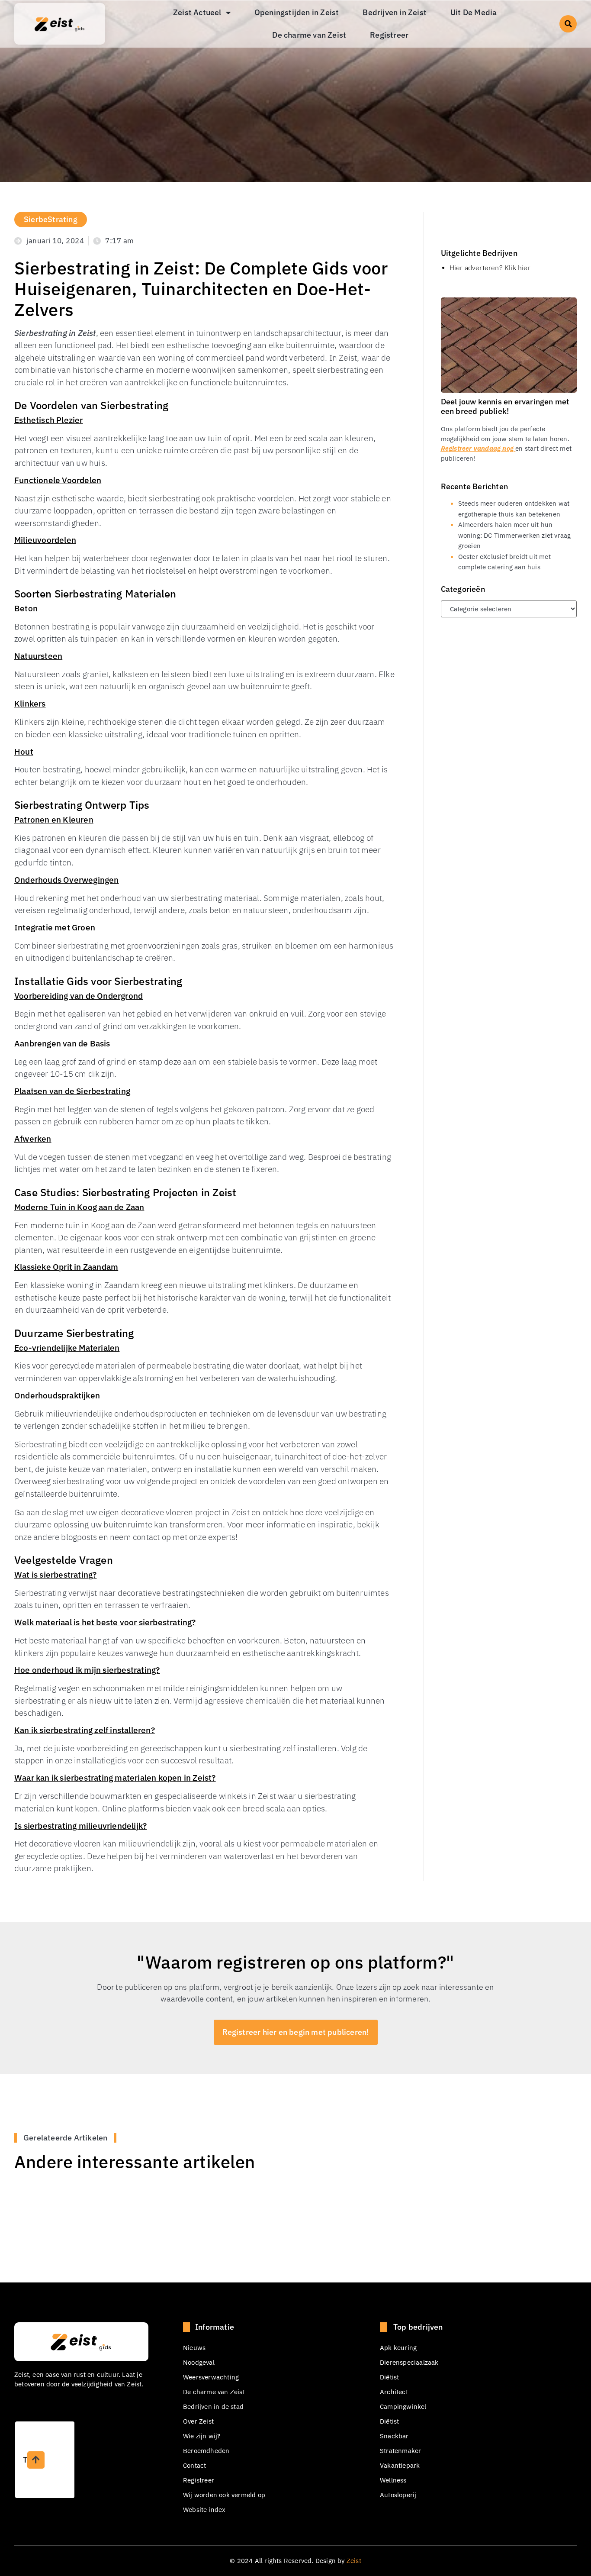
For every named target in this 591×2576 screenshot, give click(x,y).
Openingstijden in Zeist (297, 12)
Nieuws (194, 2348)
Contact (194, 2465)
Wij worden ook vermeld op (224, 2495)
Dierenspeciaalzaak (409, 2362)
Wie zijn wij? (202, 2436)
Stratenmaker (400, 2451)
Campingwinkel (403, 2407)
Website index (204, 2510)
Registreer (389, 35)
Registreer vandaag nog (478, 448)
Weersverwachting (211, 2377)
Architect (394, 2392)
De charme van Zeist (309, 35)
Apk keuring (398, 2348)
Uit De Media (474, 12)
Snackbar (394, 2436)
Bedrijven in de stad (213, 2407)
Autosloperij (398, 2495)
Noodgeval (199, 2362)
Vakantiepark (400, 2465)
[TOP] (36, 2460)
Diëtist (389, 2377)
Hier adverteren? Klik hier (490, 268)
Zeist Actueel (197, 12)
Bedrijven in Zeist (395, 12)
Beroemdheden (206, 2451)
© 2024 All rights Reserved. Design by (295, 2561)
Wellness (393, 2480)
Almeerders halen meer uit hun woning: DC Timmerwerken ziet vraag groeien (515, 535)
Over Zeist (198, 2421)
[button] (568, 24)
